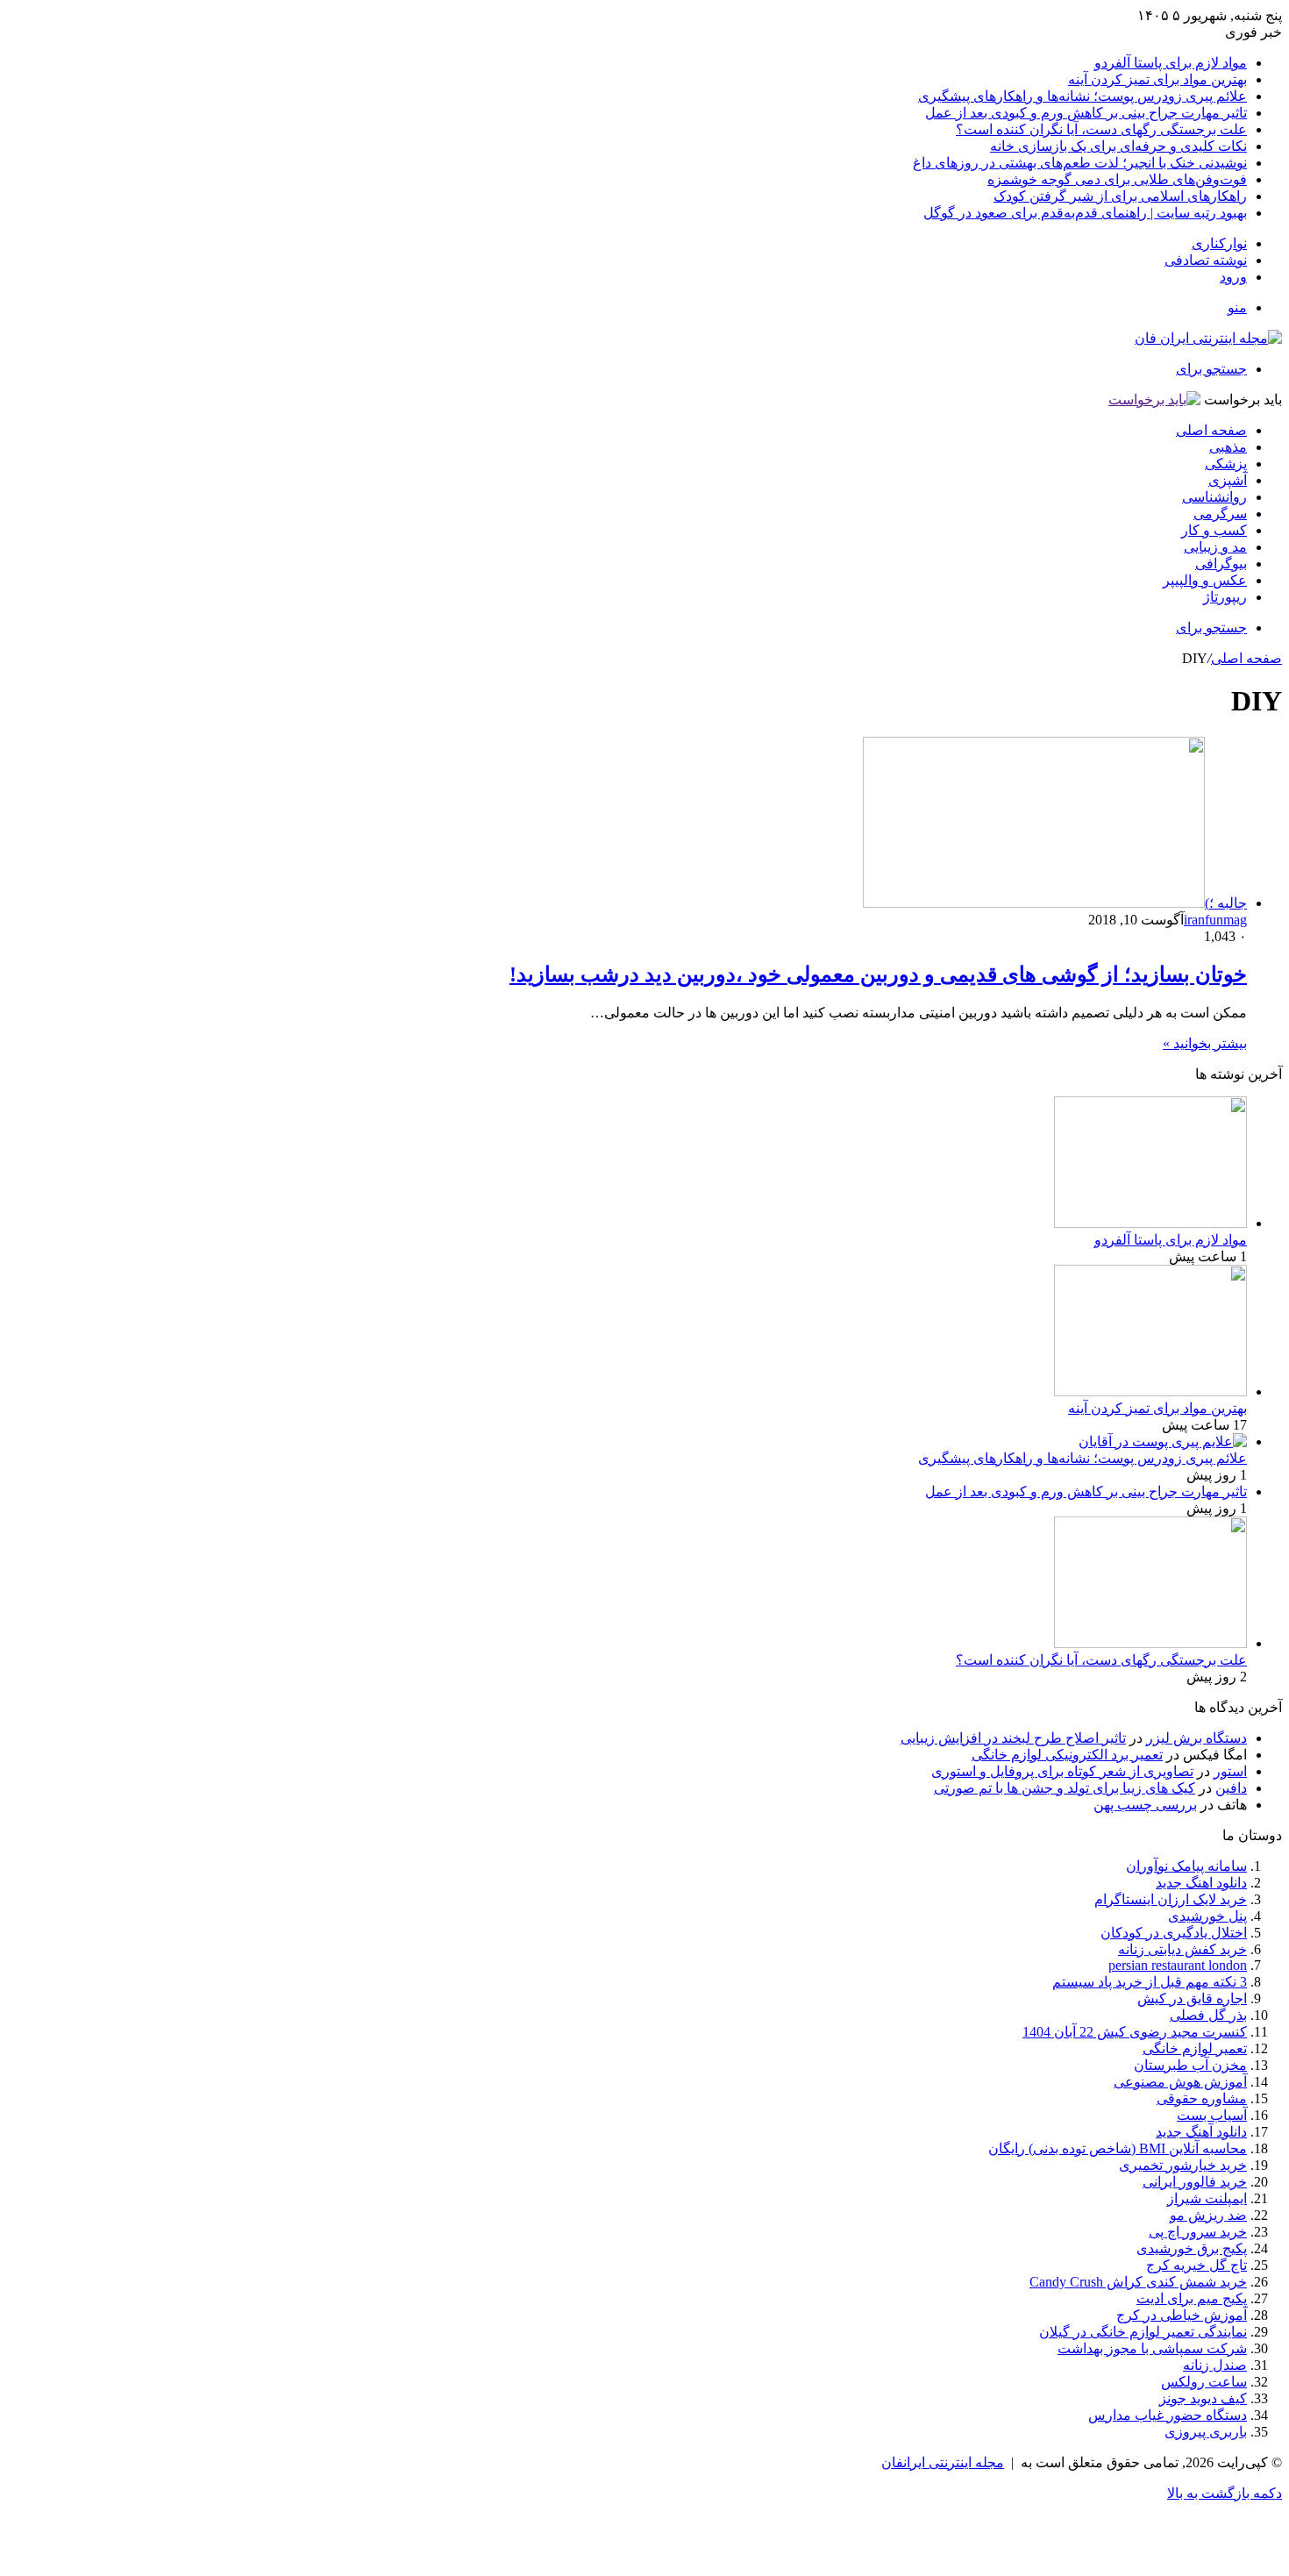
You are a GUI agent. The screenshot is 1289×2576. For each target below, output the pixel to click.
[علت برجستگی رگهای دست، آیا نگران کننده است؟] (1150, 1643)
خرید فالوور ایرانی (1195, 2182)
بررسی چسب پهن (1145, 1805)
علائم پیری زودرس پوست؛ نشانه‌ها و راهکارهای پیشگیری (1082, 96)
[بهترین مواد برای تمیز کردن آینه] (1150, 1391)
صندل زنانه (1215, 2365)
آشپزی (1228, 480)
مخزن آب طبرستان (1190, 2065)
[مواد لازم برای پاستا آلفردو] (1150, 1223)
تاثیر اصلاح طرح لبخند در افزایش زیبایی (1013, 1738)
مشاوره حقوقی (1202, 2098)
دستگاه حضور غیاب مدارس (1168, 2415)
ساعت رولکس (1204, 2382)
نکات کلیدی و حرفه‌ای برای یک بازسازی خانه (1118, 146)
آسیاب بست (1212, 2115)
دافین (1231, 1788)
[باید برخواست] (1154, 400)
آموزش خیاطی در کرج (1182, 2315)
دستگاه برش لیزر (1196, 1738)
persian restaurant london (1178, 1965)
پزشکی (1226, 464)
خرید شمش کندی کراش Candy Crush (1138, 2282)
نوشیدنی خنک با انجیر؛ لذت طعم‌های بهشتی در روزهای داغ (1080, 163)
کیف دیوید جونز (1203, 2398)
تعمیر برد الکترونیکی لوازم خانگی (1067, 1755)
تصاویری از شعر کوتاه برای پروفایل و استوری (1062, 1771)
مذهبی (1228, 447)
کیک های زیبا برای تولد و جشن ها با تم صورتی (1065, 1788)
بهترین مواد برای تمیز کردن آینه (1157, 79)
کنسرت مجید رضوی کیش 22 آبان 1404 (1135, 2032)
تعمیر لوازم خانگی (1195, 2048)
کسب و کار (1214, 530)
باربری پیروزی (1206, 2432)
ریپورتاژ (1225, 597)
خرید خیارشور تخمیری (1183, 2165)
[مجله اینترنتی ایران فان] (1208, 338)
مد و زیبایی (1215, 547)
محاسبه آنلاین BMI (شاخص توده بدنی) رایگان (1118, 2148)
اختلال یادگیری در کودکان (1174, 1933)
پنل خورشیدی (1207, 1916)
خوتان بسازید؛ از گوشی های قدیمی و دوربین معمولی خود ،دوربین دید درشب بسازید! (878, 974)
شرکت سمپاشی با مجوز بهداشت (1152, 2348)
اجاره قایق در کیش (1192, 1998)
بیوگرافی (1221, 564)
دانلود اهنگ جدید (1201, 1883)
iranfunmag (1215, 920)
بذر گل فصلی (1208, 2015)
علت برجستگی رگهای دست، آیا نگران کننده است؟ (1101, 129)
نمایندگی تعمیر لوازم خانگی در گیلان (1143, 2332)
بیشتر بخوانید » (1205, 1043)
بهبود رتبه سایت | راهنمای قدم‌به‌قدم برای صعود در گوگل (1085, 213)
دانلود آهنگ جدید (1201, 2132)
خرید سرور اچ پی (1198, 2232)
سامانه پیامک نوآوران (1186, 1866)
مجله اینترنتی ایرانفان (943, 2462)
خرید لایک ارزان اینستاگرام (1171, 1899)
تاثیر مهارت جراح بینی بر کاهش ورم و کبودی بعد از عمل (1086, 113)
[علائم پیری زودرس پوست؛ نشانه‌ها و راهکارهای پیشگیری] (1163, 1441)
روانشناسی (1214, 497)
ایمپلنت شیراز (1207, 2198)
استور (1230, 1771)
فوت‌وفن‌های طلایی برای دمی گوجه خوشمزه (1117, 179)
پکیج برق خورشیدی (1192, 2248)
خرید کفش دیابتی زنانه (1182, 1949)
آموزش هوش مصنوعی (1180, 2082)
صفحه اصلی (1211, 430)
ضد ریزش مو (1208, 2215)
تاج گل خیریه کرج (1196, 2265)
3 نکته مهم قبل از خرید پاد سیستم (1150, 1982)
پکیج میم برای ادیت (1192, 2298)
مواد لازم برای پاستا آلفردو (1171, 63)
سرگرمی (1220, 514)
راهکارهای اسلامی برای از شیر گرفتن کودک (1120, 196)
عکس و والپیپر (1205, 580)
